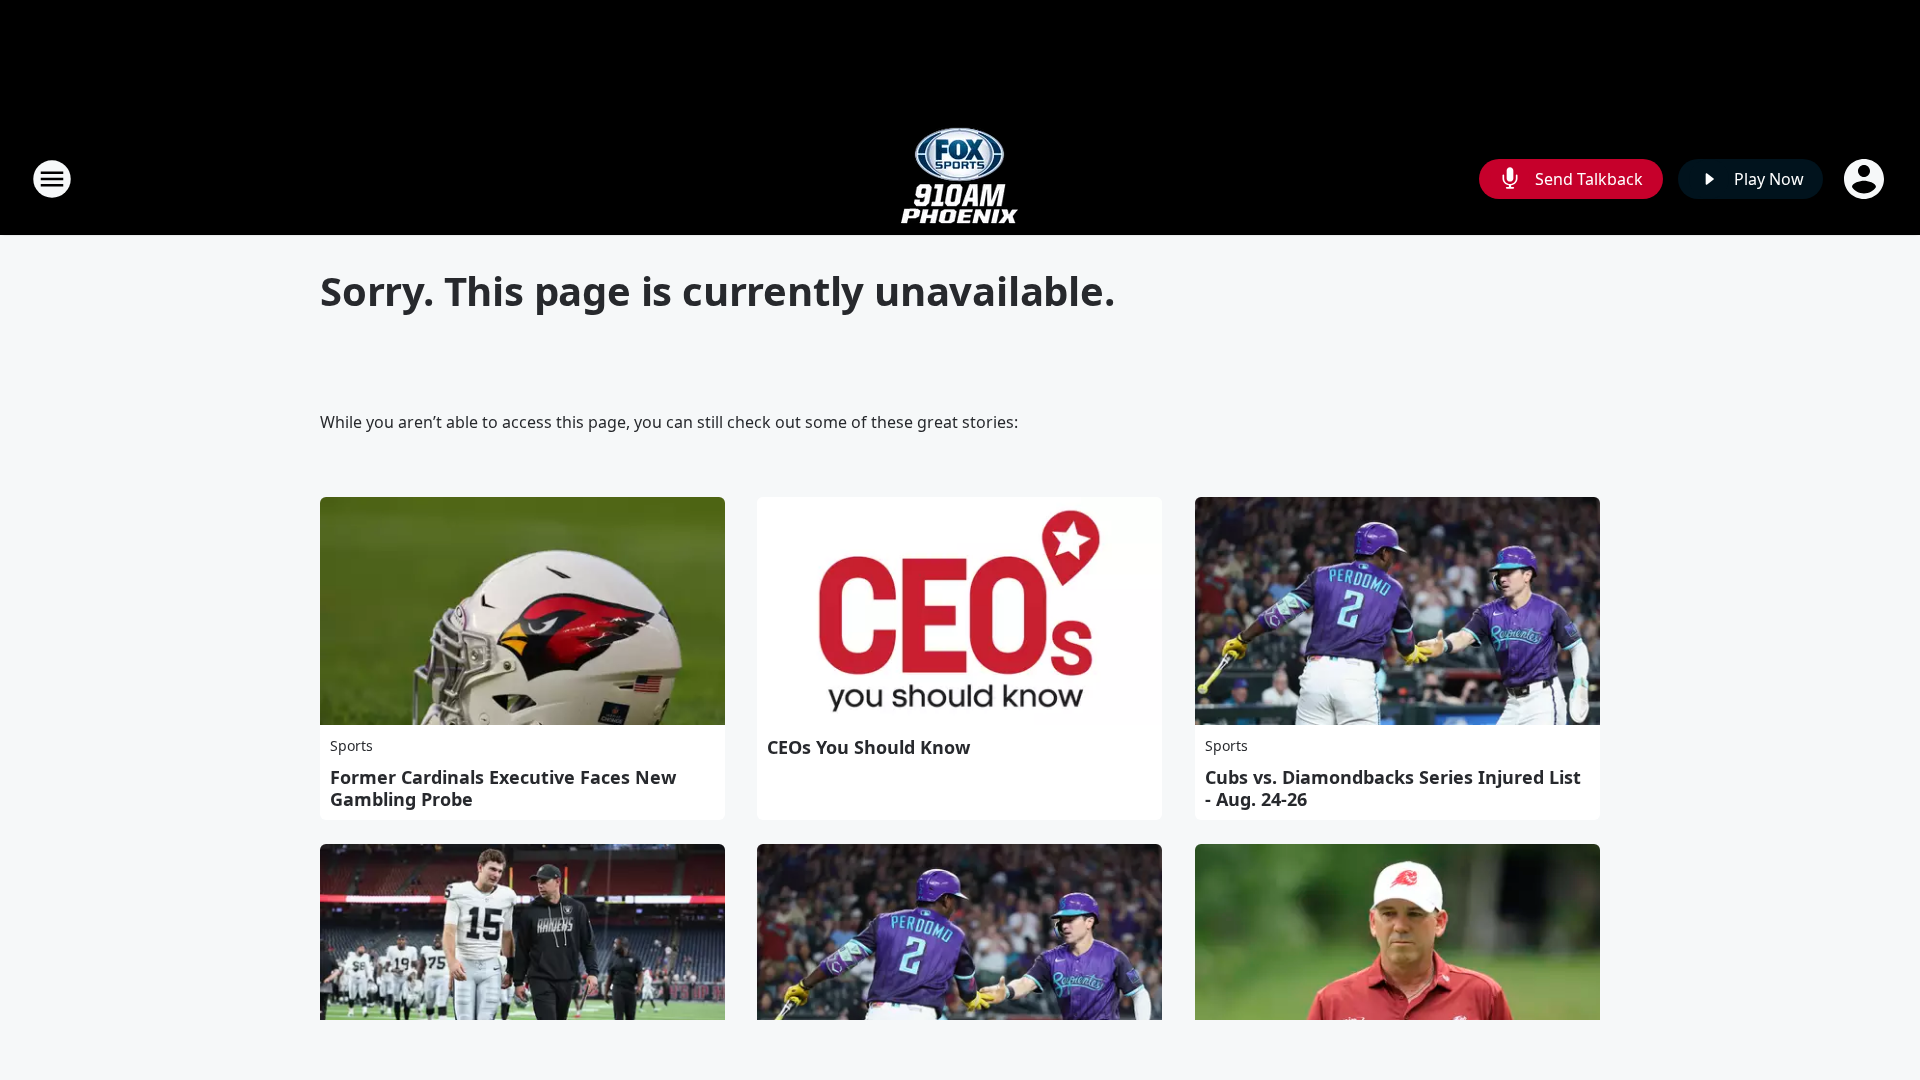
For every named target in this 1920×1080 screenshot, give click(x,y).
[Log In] (1866, 179)
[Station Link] (960, 178)
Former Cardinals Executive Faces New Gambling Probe (503, 788)
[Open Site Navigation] (52, 179)
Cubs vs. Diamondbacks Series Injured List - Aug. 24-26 (1393, 788)
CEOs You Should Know (868, 747)
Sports (351, 745)
